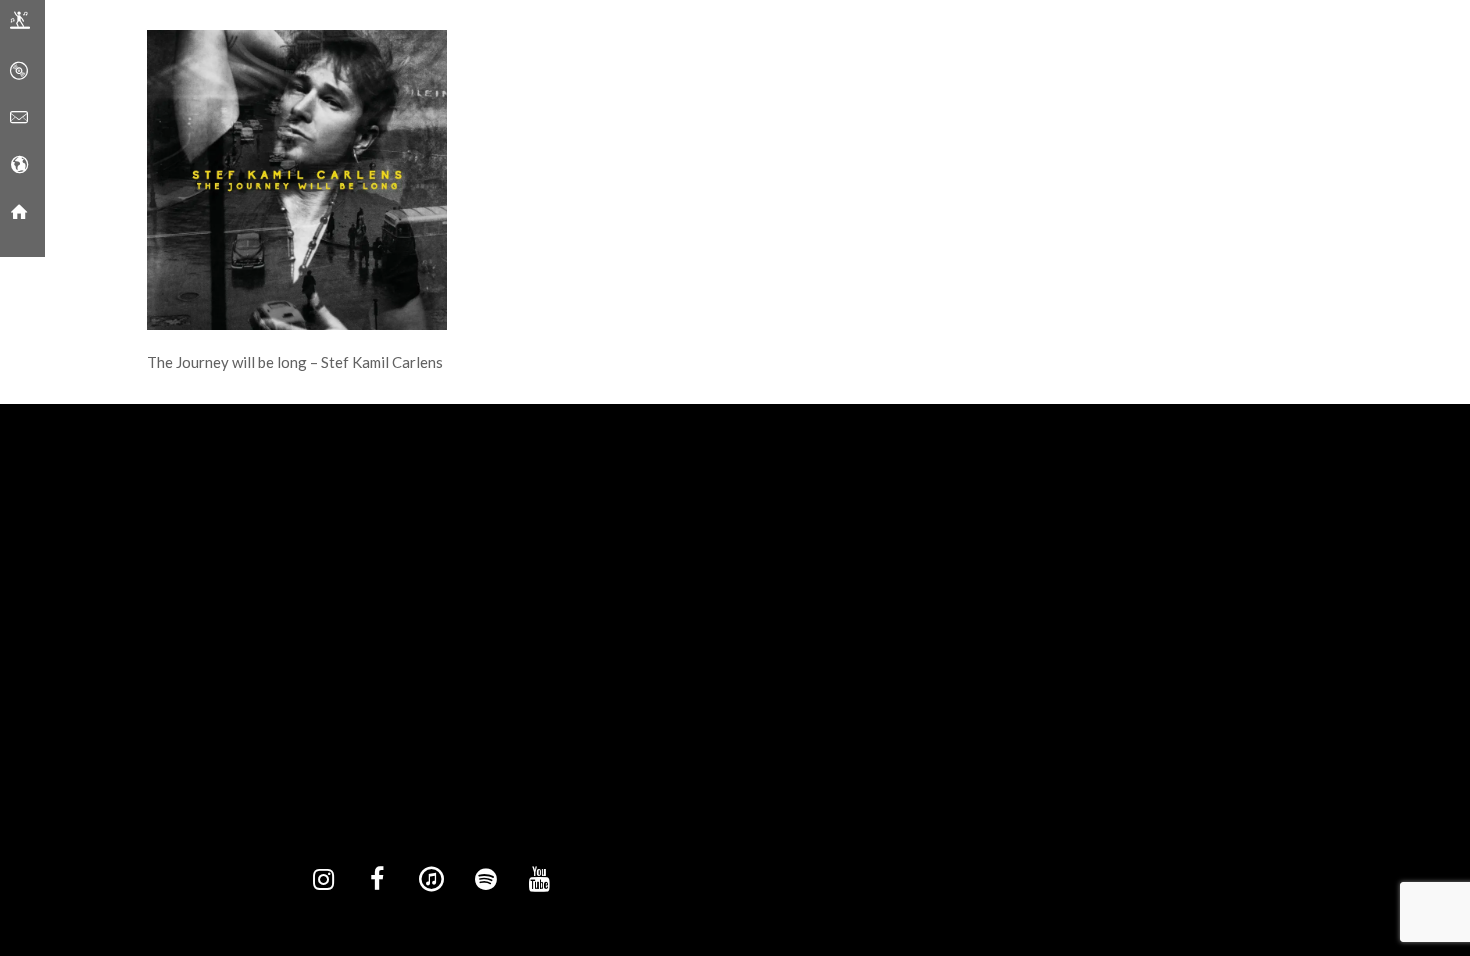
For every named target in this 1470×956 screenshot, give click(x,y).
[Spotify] (485, 880)
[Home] (19, 212)
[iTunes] (431, 880)
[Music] (19, 71)
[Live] (20, 24)
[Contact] (19, 118)
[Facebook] (377, 880)
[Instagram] (323, 880)
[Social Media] (19, 165)
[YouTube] (539, 880)
